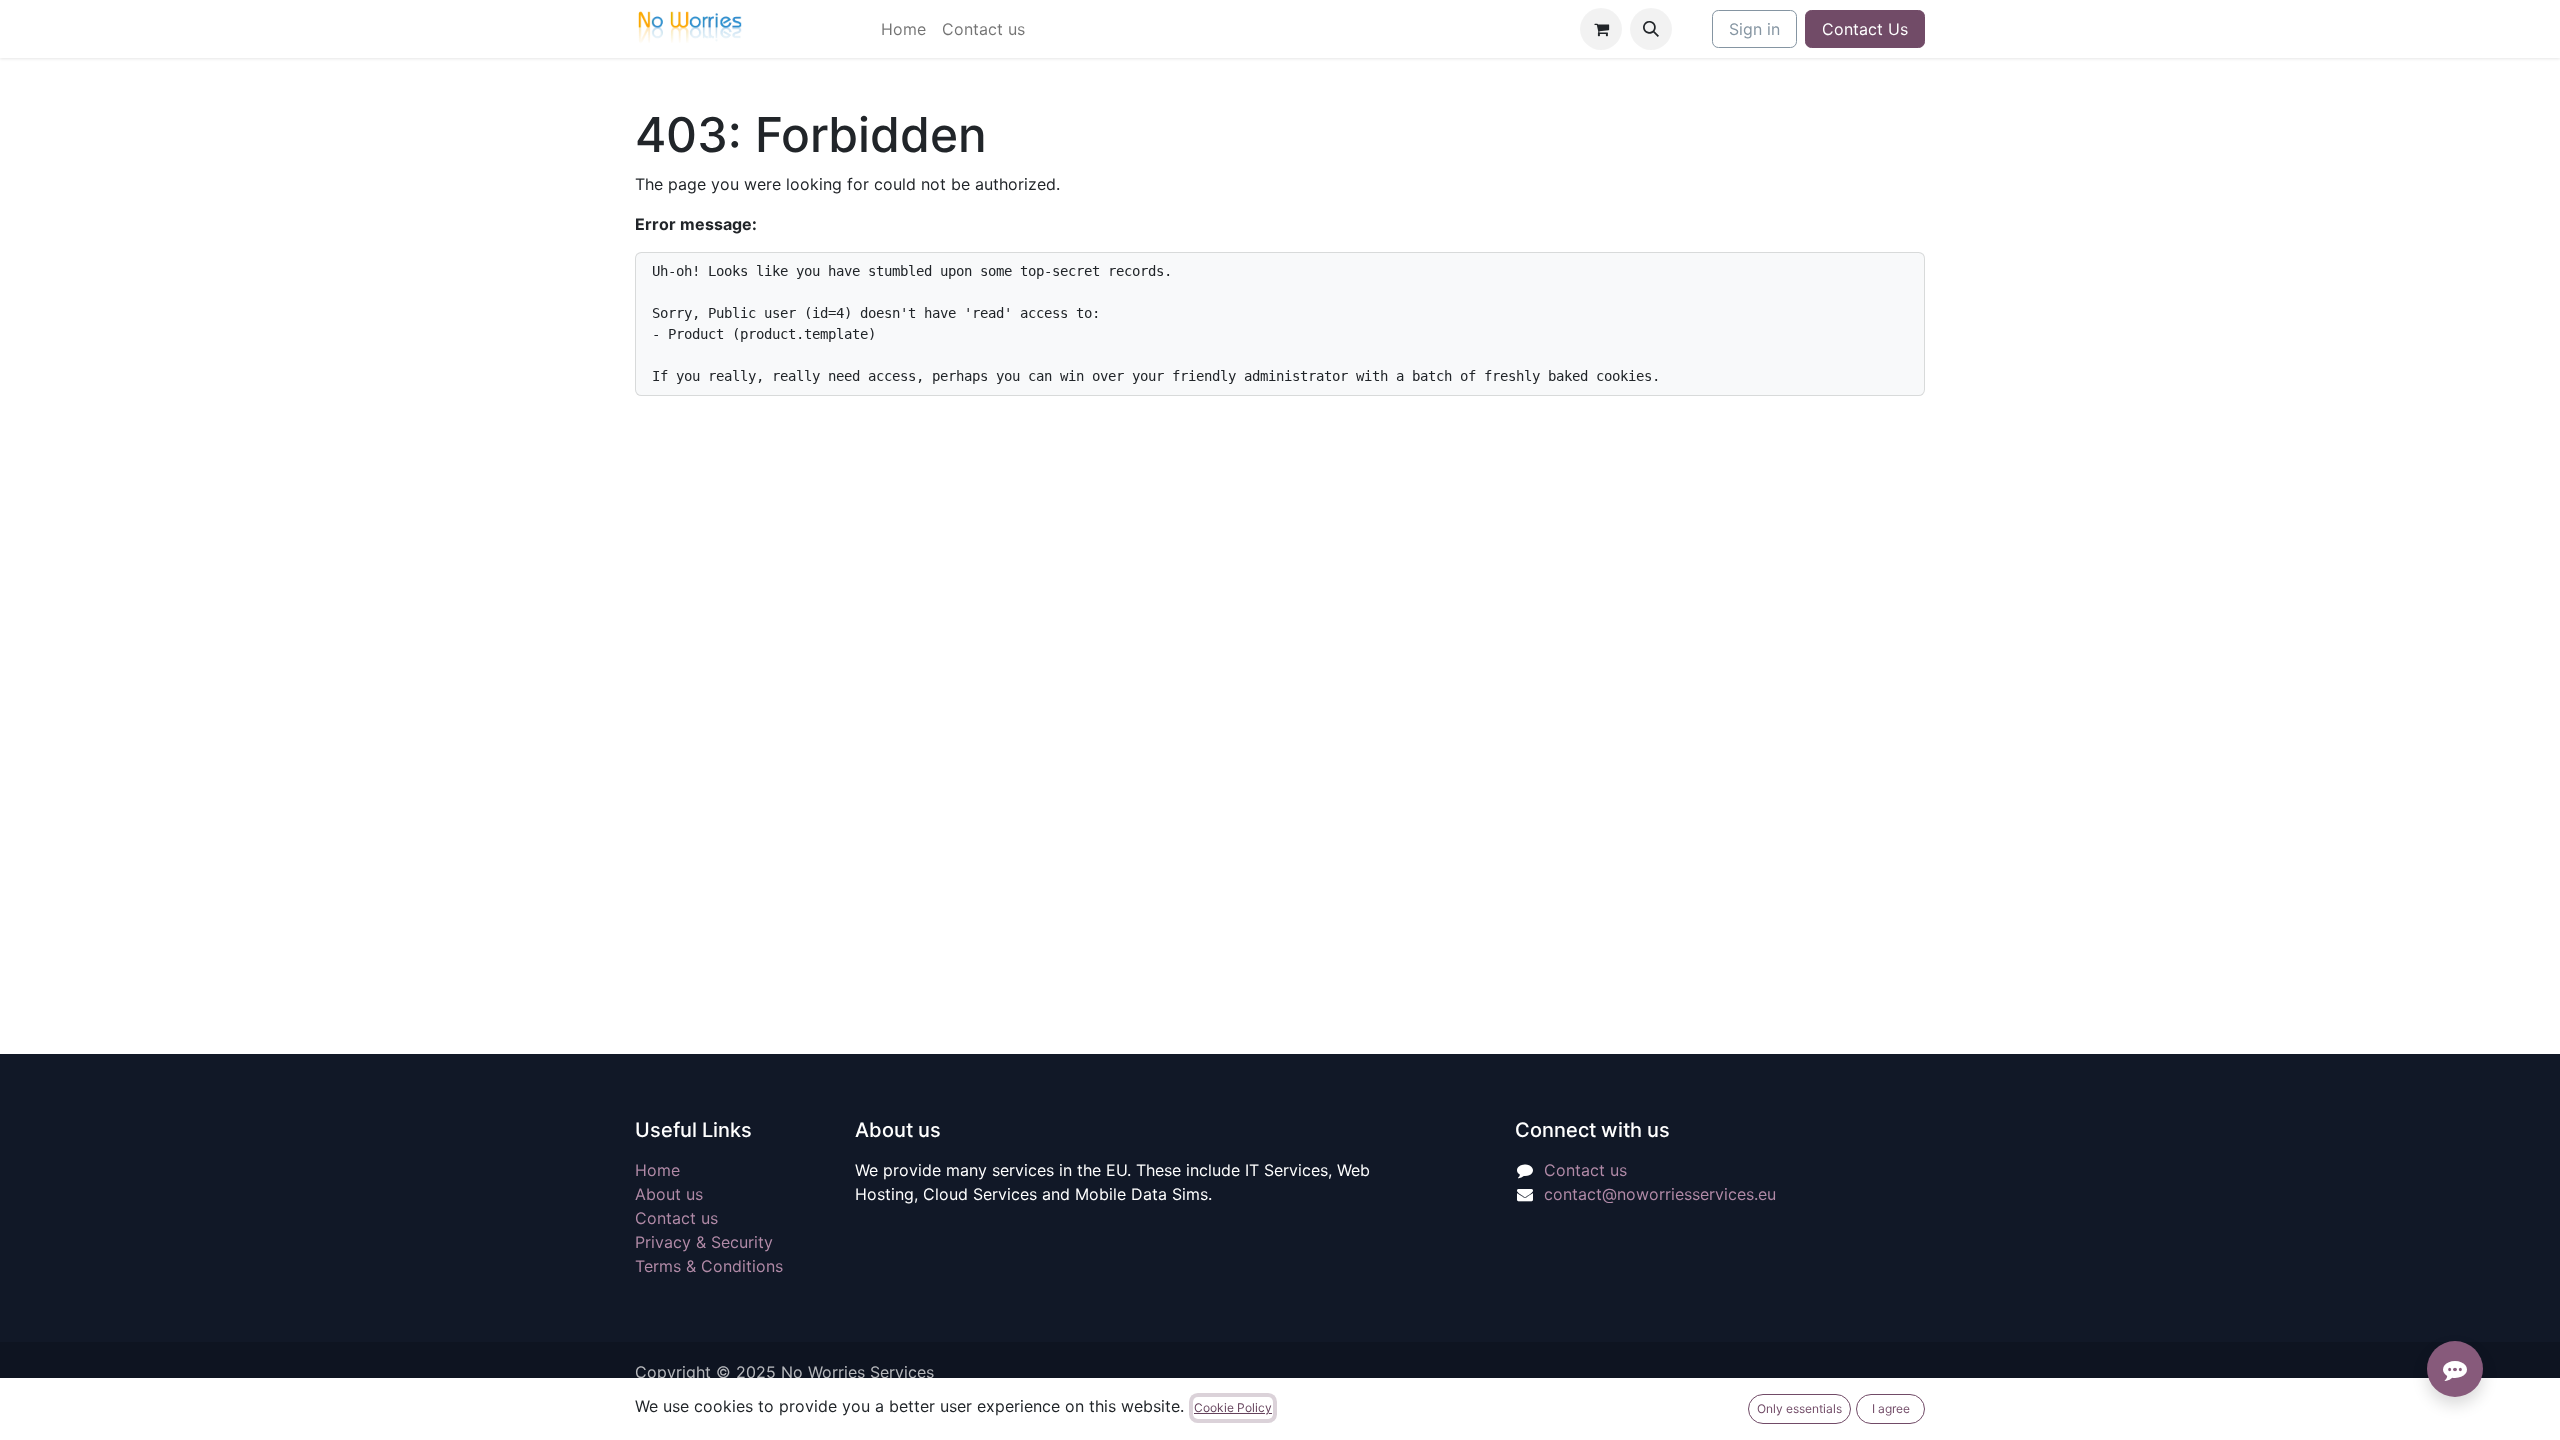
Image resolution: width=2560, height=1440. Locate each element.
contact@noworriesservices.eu (1660, 1194)
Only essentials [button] (1799, 1408)
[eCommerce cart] (1601, 29)
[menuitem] (903, 29)
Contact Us (1865, 29)
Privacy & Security (704, 1242)
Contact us (676, 1218)
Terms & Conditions (709, 1266)
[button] (1651, 29)
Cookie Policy (1233, 1407)
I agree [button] (1891, 1408)
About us (669, 1194)
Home (657, 1170)
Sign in (1754, 29)
